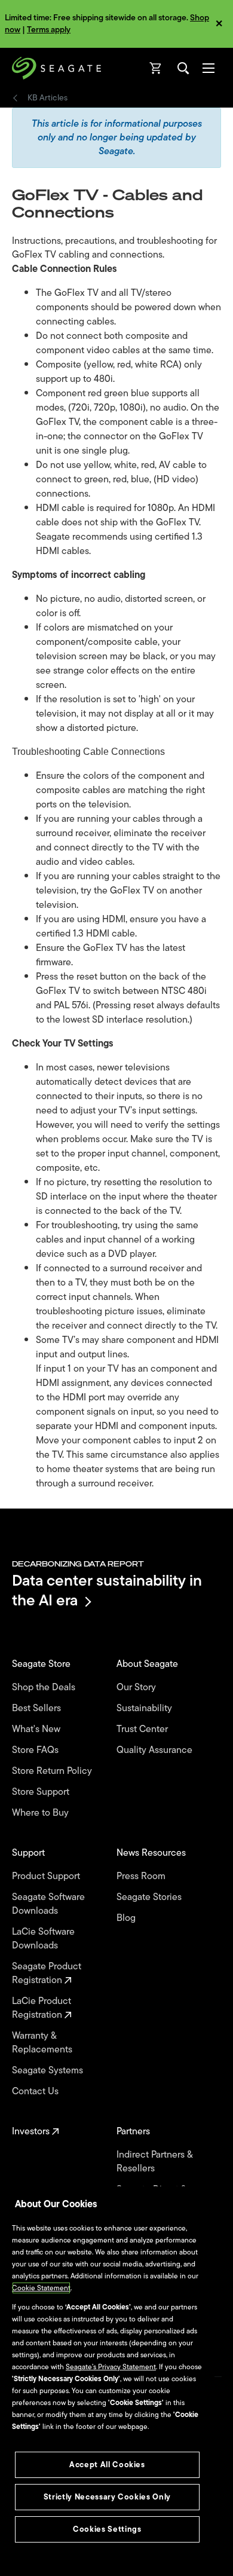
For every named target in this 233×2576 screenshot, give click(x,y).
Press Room (142, 1876)
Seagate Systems (49, 2071)
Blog (127, 1918)
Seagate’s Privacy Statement (111, 2367)
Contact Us (36, 2092)
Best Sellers (38, 1708)
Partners (134, 2132)
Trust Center (143, 1729)
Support (30, 1853)
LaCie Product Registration (42, 2008)
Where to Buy (42, 1813)
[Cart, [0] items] (156, 68)
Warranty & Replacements (43, 2043)
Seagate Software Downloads (48, 1904)
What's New (37, 1729)
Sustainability (145, 1708)
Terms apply (49, 30)
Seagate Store (42, 1664)
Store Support (42, 1792)
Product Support (47, 1876)
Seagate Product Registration (47, 1974)
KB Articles (47, 98)
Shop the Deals (46, 1688)
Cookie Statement (41, 2288)
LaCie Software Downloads (43, 1939)
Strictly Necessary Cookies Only (107, 2497)
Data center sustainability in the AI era (107, 1590)
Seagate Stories (150, 1897)
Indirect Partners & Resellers (154, 2162)
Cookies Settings (107, 2529)
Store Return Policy (53, 1771)
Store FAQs (36, 1750)
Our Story (137, 1688)
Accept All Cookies (107, 2465)
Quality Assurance (156, 1750)
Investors (32, 2132)
